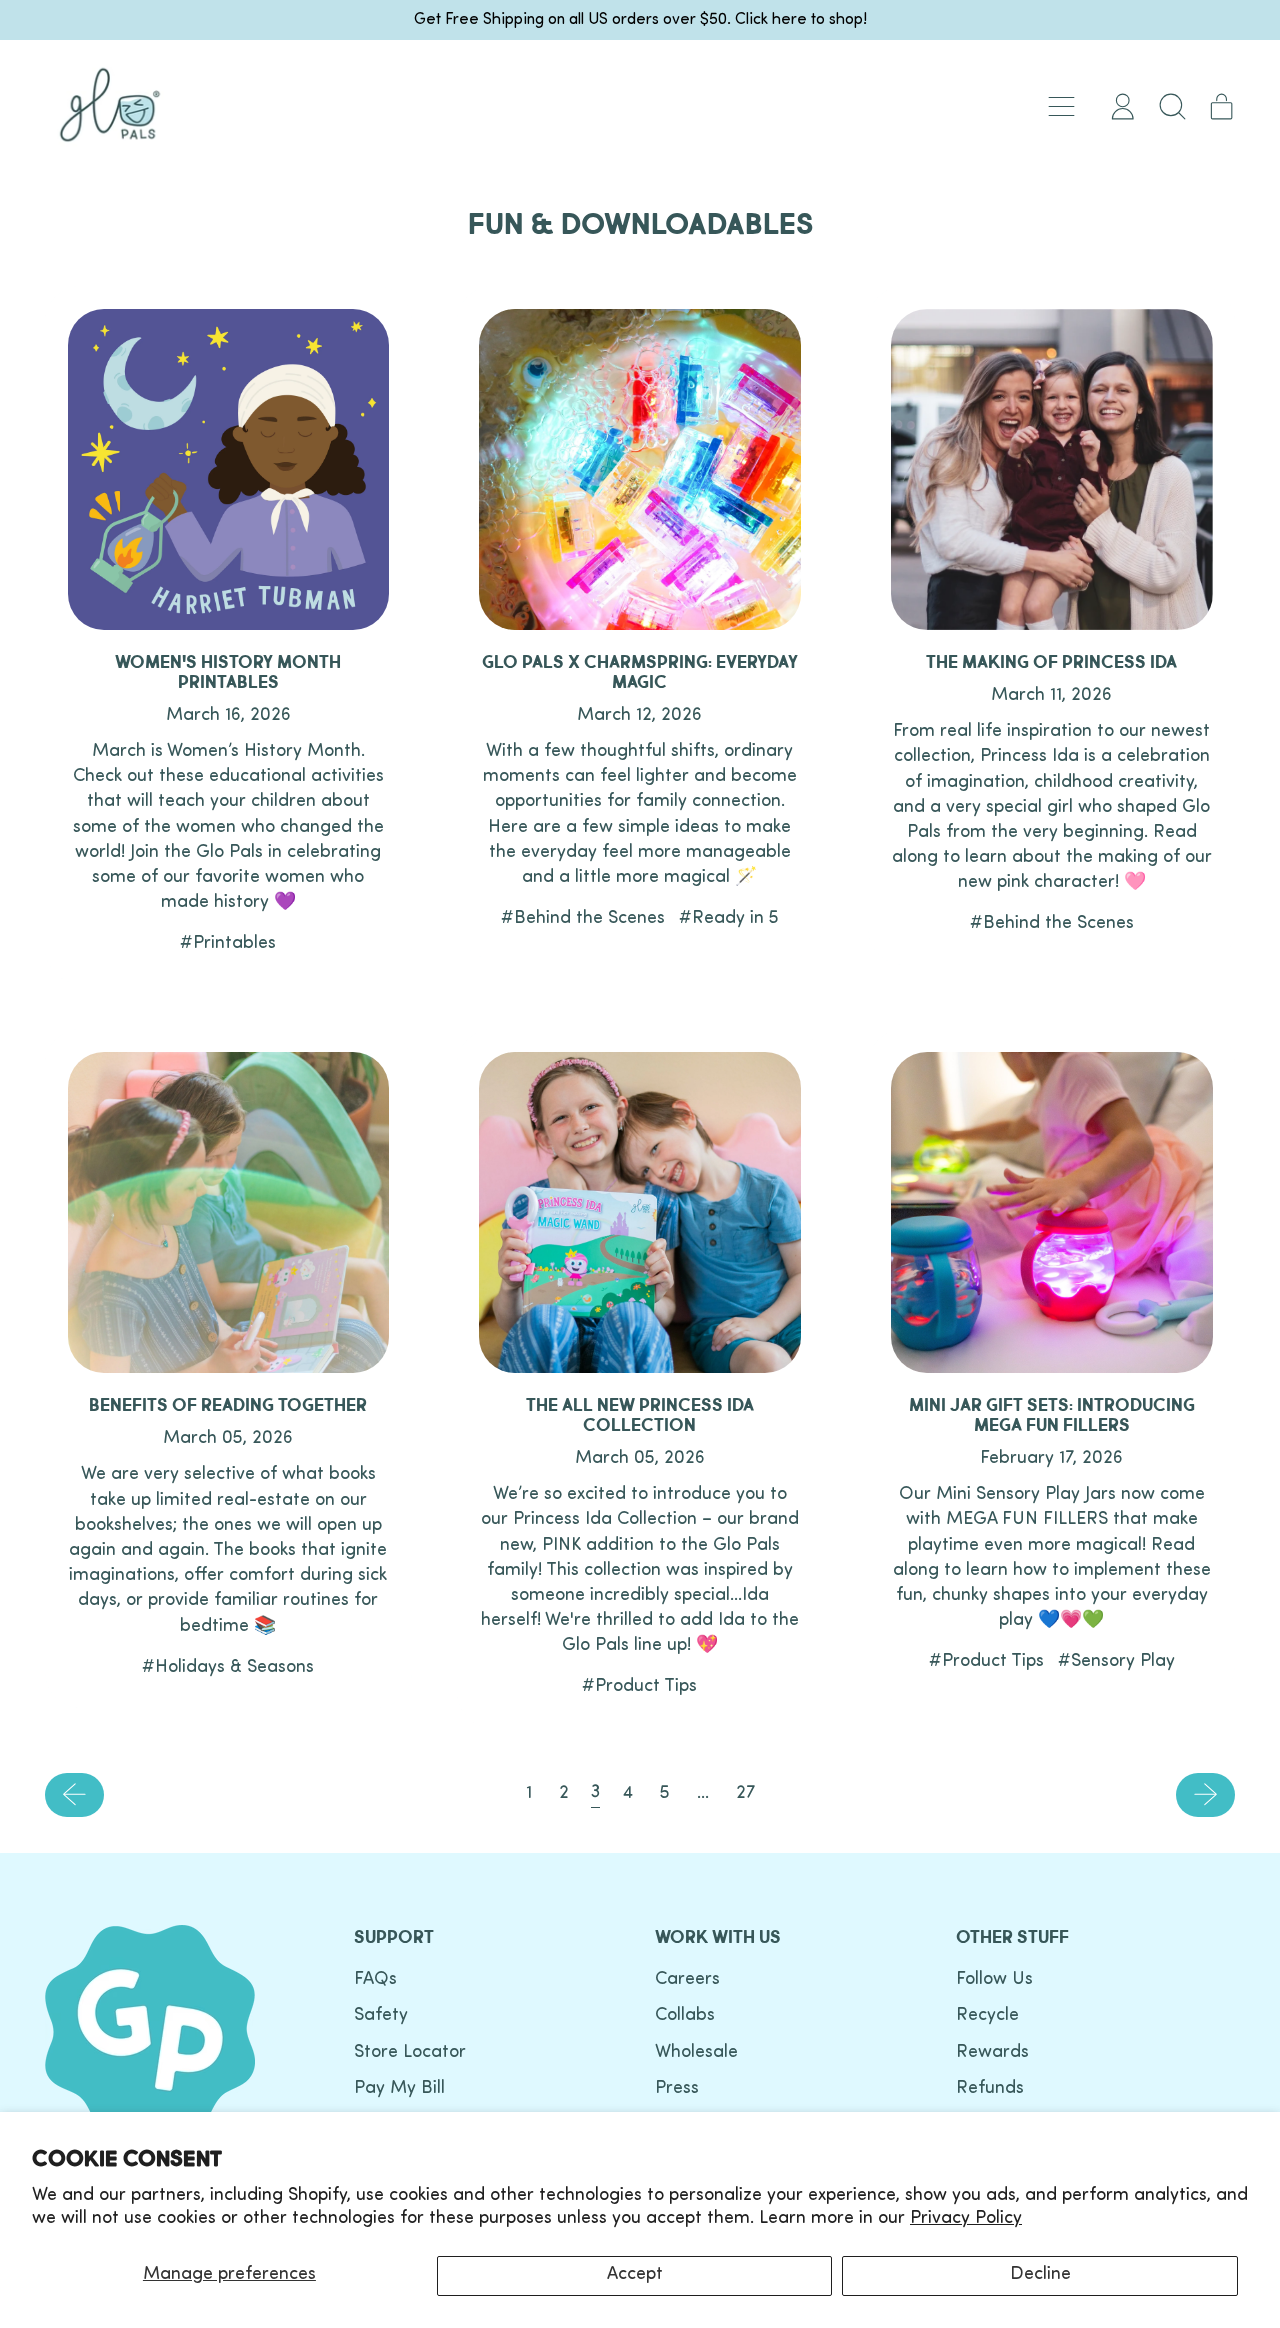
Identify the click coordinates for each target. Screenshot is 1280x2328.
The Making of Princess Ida (1051, 662)
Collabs (685, 2016)
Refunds (990, 2089)
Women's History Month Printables (228, 672)
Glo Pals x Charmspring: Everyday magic (640, 672)
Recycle (987, 2016)
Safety (381, 2016)
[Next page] (1205, 1795)
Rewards (992, 2053)
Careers (687, 1980)
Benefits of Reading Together (228, 1405)
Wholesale (696, 2053)
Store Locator (410, 2053)
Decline (1040, 2275)
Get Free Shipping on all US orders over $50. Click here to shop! (640, 20)
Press (677, 2089)
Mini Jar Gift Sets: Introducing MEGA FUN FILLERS (1052, 1415)
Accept (635, 2275)
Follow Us (994, 1980)
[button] (1172, 106)
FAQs (375, 1980)
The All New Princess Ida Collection (640, 1415)
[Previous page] (74, 1795)
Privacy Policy (966, 2219)
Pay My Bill (399, 2089)
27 (745, 1794)
